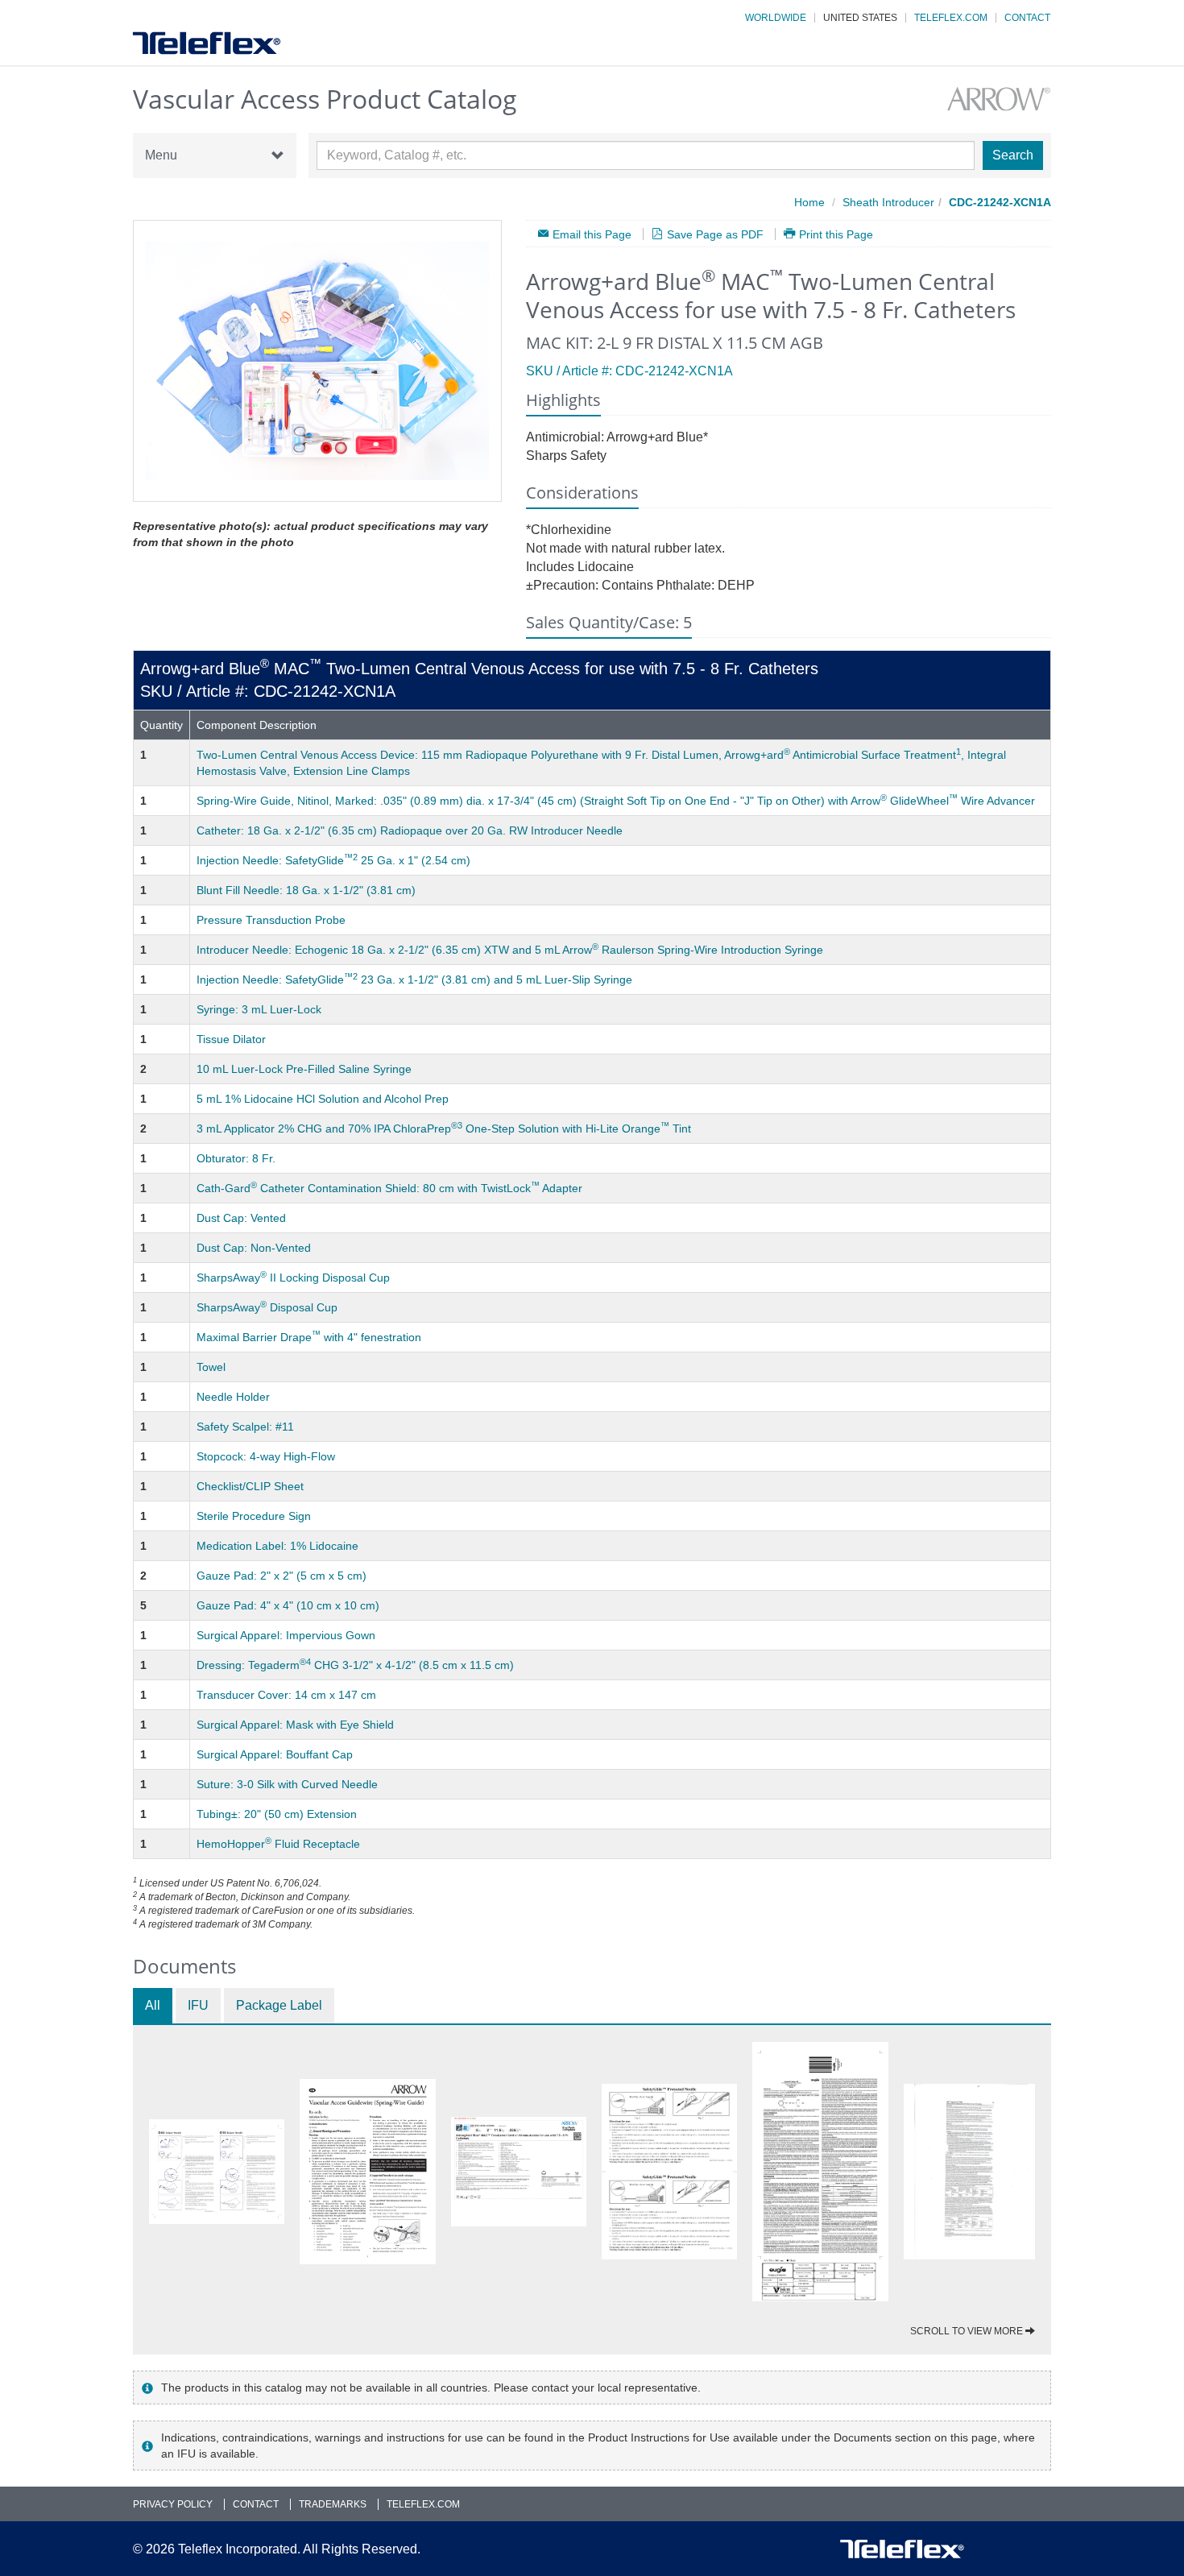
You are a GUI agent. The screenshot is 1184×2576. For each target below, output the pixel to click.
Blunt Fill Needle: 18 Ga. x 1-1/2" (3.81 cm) (306, 890)
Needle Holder (233, 1397)
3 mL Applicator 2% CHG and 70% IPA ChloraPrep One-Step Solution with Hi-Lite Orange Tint (444, 1129)
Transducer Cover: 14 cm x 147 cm (286, 1695)
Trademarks (333, 2504)
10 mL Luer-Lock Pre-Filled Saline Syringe (304, 1069)
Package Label (279, 2005)
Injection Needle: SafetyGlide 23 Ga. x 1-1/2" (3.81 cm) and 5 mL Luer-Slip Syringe (414, 979)
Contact (1027, 18)
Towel (211, 1367)
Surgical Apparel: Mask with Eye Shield (295, 1725)
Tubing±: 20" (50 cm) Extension (277, 1814)
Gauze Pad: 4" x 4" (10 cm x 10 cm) (288, 1605)
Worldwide (776, 18)
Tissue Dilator (231, 1039)
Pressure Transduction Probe (271, 920)
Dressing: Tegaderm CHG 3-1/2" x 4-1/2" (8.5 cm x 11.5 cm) (355, 1665)
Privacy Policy (173, 2504)
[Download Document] (217, 2172)
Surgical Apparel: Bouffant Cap (275, 1754)
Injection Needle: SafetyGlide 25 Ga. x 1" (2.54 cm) (333, 860)
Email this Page (592, 234)
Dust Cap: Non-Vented (254, 1248)
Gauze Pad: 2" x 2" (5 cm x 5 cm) (282, 1576)
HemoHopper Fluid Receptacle (278, 1844)
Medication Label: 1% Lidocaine (277, 1546)
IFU (198, 2005)
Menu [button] (161, 155)
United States (860, 18)
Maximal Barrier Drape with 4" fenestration (309, 1337)
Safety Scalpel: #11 (245, 1427)
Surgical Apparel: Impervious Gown (286, 1635)
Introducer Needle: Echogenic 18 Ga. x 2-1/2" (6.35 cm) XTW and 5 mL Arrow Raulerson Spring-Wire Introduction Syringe (510, 950)
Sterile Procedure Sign (254, 1516)
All (153, 2005)
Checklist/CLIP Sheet (250, 1486)
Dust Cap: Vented (241, 1218)
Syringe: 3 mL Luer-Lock (259, 1009)
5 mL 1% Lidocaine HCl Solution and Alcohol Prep (323, 1099)
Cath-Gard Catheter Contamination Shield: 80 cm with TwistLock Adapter (389, 1188)
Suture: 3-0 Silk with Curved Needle (287, 1784)
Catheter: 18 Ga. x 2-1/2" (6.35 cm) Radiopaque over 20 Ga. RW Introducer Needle (410, 830)
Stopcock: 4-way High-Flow (266, 1456)
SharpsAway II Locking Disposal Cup (293, 1278)
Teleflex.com (951, 18)
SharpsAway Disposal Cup (267, 1307)
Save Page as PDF (715, 234)
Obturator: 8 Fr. (236, 1158)
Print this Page (836, 234)
